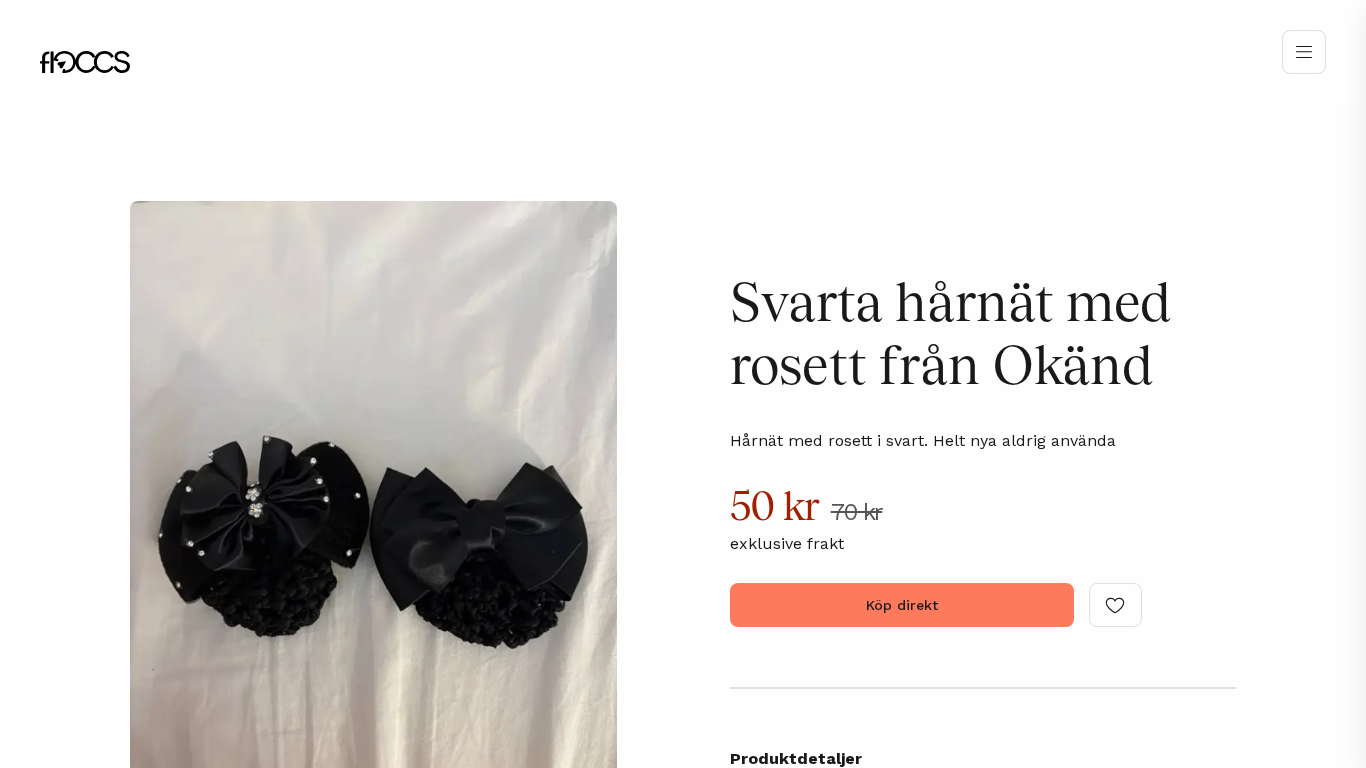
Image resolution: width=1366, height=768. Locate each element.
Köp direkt (902, 605)
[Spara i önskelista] (1115, 605)
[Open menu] (1304, 52)
